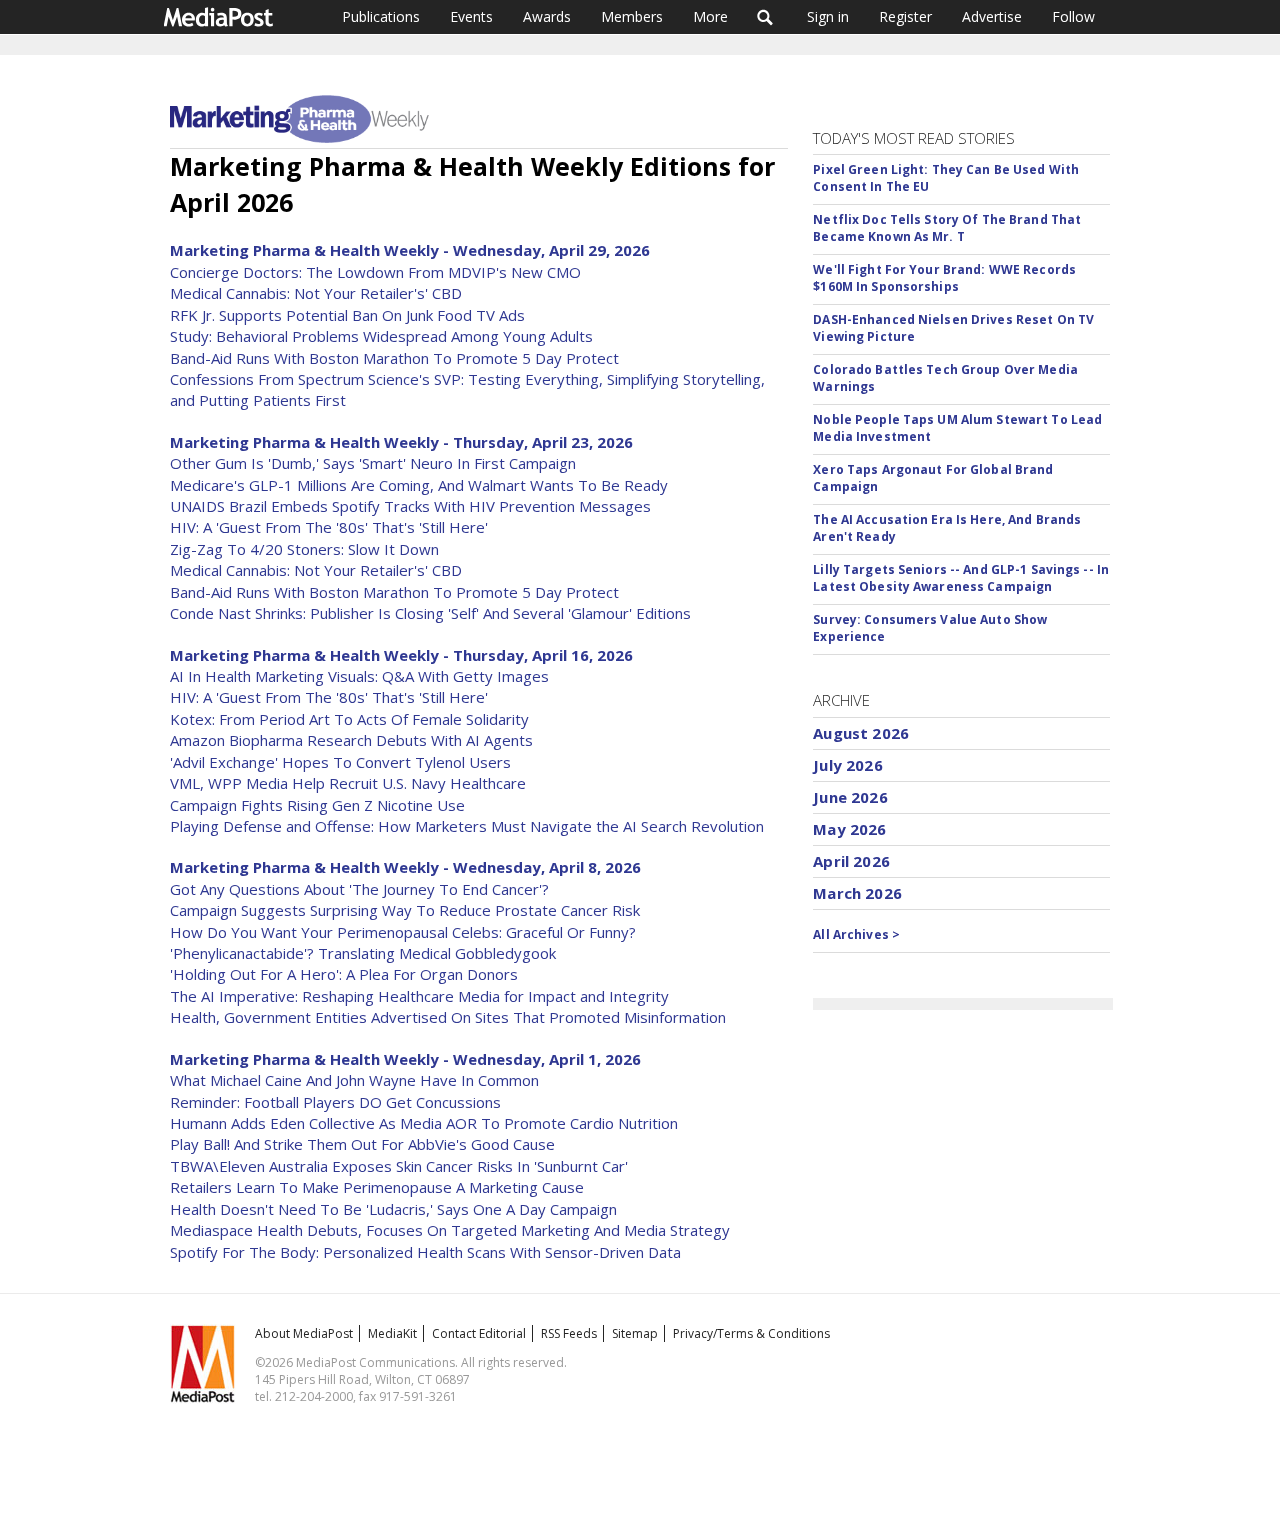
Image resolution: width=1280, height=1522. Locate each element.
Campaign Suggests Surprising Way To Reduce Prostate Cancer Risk (405, 910)
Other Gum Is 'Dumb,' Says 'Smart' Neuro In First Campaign (373, 463)
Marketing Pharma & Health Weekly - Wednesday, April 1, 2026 (405, 1059)
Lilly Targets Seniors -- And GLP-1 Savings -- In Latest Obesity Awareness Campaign (961, 578)
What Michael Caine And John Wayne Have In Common (354, 1080)
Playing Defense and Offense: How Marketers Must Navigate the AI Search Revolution (467, 826)
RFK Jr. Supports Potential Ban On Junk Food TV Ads (347, 315)
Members (632, 16)
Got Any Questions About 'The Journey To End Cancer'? (359, 889)
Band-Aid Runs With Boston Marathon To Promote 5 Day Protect (394, 358)
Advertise (992, 16)
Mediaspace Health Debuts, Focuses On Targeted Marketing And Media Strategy (450, 1230)
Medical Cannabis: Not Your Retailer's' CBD (316, 293)
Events (471, 16)
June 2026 (850, 797)
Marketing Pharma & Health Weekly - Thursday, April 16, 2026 (401, 655)
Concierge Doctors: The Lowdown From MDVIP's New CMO (375, 272)
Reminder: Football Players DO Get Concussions (335, 1102)
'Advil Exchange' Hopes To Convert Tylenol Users (340, 762)
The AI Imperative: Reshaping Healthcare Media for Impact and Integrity (419, 996)
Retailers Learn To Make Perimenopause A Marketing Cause (377, 1187)
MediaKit (392, 1333)
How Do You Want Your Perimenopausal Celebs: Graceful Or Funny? (403, 932)
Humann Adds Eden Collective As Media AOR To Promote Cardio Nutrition (424, 1123)
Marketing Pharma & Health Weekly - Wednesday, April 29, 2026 (410, 250)
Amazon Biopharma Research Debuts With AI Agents (351, 740)
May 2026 (849, 829)
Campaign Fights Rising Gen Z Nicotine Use (317, 805)
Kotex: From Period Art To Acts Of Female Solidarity (349, 719)
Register (905, 16)
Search (765, 17)
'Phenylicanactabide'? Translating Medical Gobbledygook (363, 953)
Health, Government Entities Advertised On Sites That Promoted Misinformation (448, 1017)
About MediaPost (304, 1333)
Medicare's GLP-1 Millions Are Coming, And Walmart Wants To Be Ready (419, 485)
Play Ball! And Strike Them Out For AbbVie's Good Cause (362, 1144)
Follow (1073, 16)
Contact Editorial (479, 1333)
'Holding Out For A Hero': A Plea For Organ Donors (344, 974)
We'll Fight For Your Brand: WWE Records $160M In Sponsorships (944, 278)
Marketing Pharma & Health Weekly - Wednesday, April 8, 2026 (405, 867)
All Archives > (856, 934)
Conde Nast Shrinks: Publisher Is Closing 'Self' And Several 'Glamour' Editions (430, 613)
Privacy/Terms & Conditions (751, 1333)
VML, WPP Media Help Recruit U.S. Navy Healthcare (348, 783)
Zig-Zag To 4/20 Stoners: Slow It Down (304, 549)
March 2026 (857, 893)
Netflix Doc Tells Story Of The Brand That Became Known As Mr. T (947, 228)
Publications (381, 16)
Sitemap (635, 1333)
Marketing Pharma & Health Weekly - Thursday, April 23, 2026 (401, 442)
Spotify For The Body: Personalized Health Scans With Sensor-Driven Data (425, 1252)
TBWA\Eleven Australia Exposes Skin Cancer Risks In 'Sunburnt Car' (399, 1166)
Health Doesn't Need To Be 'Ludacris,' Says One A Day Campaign (393, 1209)
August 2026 (861, 733)
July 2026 (847, 765)
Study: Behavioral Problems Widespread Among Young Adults (381, 336)
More (710, 16)
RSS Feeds (569, 1333)
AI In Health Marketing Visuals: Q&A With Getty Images (359, 676)
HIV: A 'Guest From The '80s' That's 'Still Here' (329, 527)
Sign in (828, 16)
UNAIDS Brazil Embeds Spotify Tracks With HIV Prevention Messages (410, 506)
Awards (547, 16)
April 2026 (851, 861)
